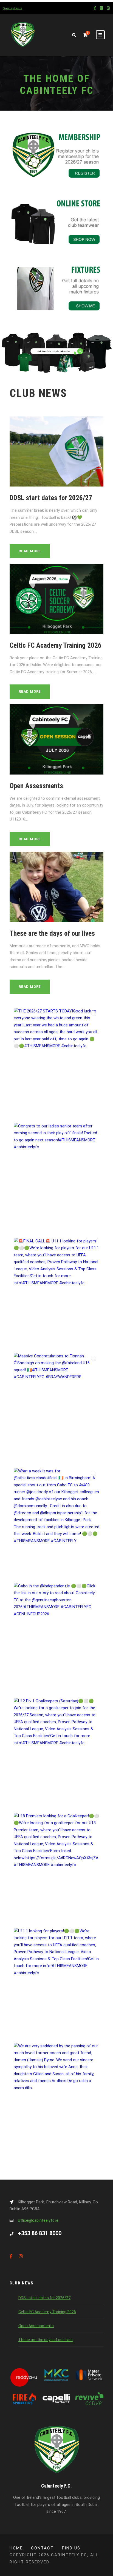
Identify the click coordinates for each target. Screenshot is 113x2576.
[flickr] (101, 8)
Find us (71, 2548)
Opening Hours (12, 8)
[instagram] (108, 8)
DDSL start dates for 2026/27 (51, 498)
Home (16, 2548)
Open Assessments (36, 786)
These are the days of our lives (52, 933)
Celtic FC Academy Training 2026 (56, 645)
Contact (42, 2548)
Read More (30, 551)
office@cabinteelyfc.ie (38, 2220)
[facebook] (95, 8)
